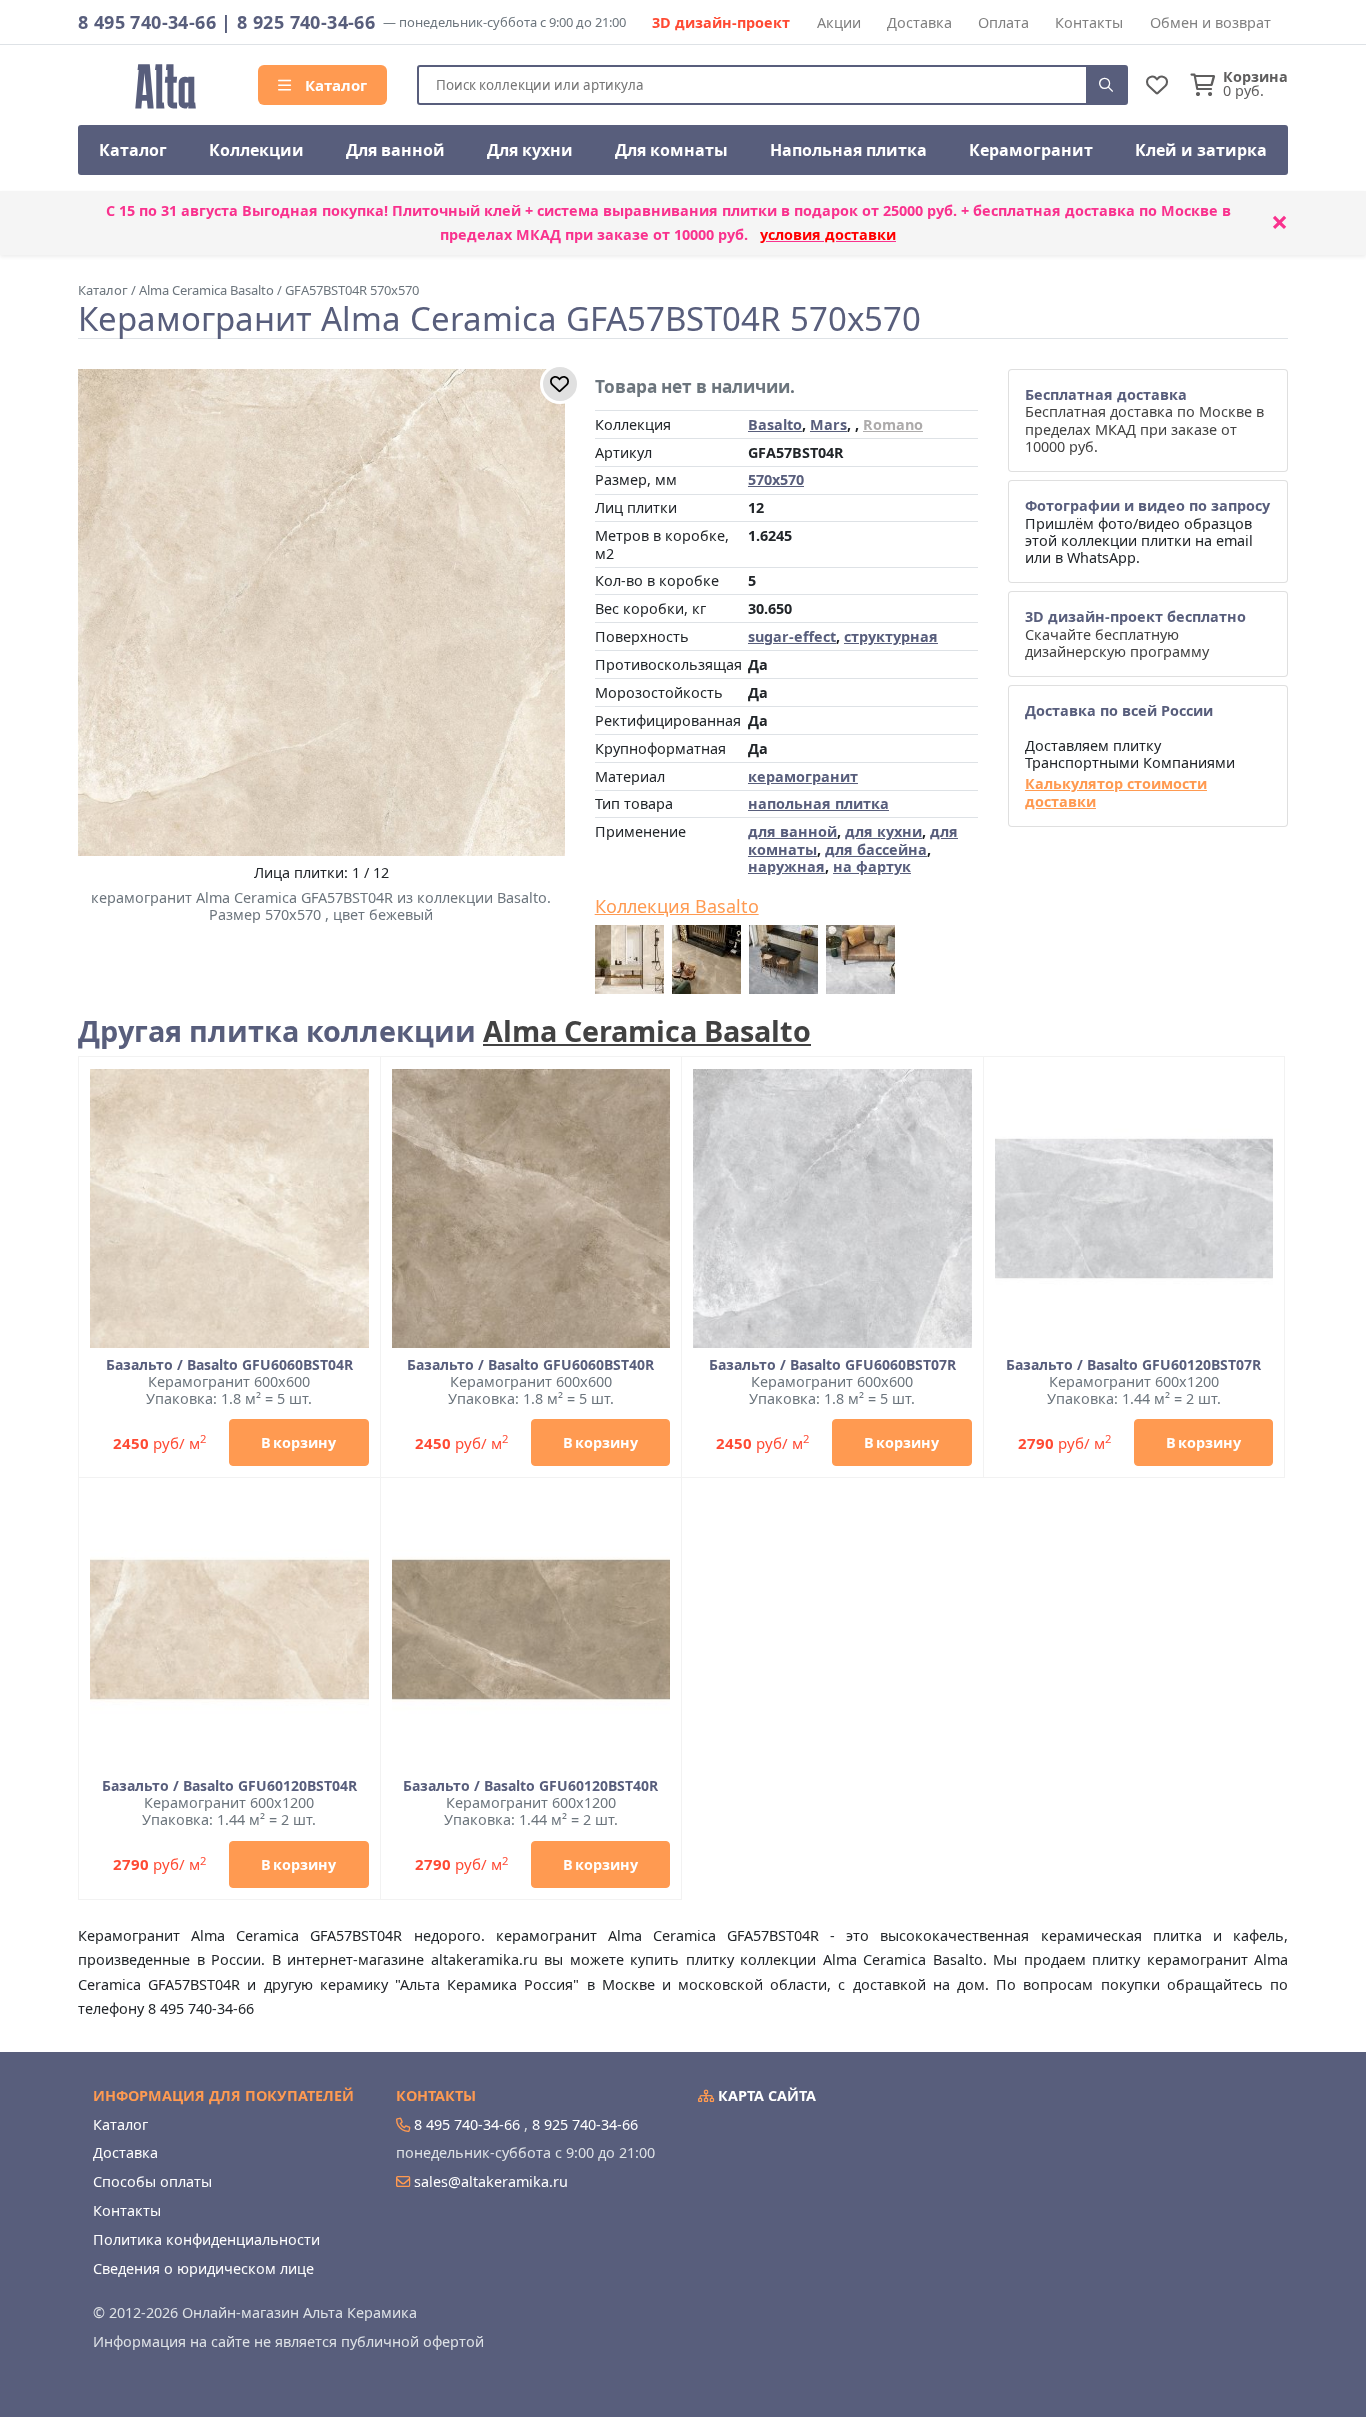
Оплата (1003, 22)
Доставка (919, 22)
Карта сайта (765, 2095)
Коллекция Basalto (677, 907)
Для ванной (395, 150)
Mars (828, 424)
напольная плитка (818, 803)
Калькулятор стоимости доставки (1116, 792)
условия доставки (828, 234)
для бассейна (876, 849)
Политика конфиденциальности (206, 2239)
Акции (839, 22)
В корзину (298, 1442)
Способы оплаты (152, 2181)
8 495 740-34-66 (147, 22)
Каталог (334, 85)
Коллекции (256, 150)
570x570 (776, 479)
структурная (891, 636)
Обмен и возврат (1210, 22)
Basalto (775, 424)
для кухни (883, 831)
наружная (786, 866)
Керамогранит (1031, 150)
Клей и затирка (1201, 150)
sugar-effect (792, 636)
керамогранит (803, 776)
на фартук (872, 866)
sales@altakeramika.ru (491, 2181)
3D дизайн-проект (721, 22)
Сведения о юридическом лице (203, 2268)
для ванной (792, 831)
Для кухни (530, 150)
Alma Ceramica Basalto (647, 1030)
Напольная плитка (848, 150)
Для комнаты (671, 150)
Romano (893, 424)
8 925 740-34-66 (306, 22)
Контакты (1089, 22)
